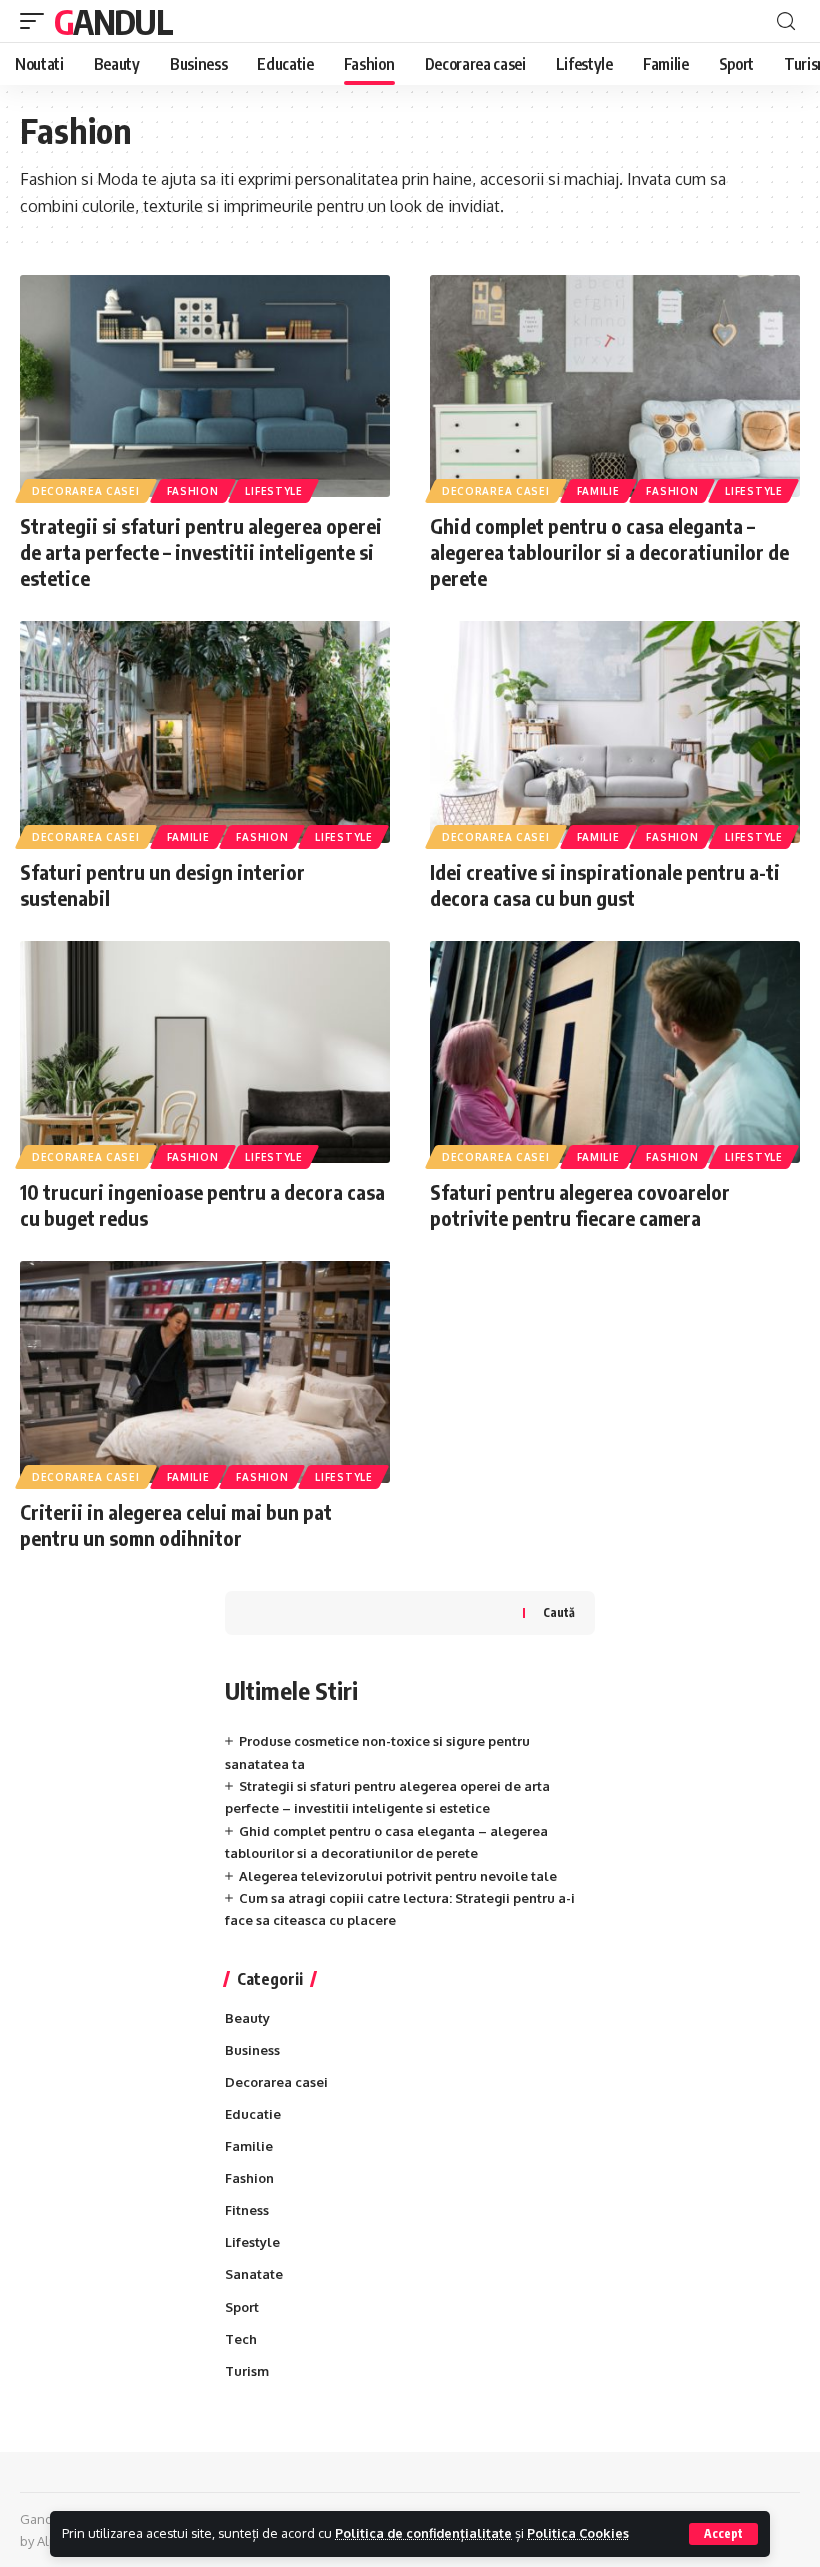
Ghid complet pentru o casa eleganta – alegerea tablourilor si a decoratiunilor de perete (609, 551)
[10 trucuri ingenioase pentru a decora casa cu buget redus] (205, 1052)
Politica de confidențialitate (423, 2533)
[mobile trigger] (37, 21)
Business (252, 2050)
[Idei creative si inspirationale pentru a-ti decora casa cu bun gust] (615, 732)
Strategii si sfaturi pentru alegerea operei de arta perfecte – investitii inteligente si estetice (201, 551)
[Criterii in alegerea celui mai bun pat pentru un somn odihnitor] (205, 1372)
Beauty (247, 2018)
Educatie (253, 2114)
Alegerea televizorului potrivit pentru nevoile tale (398, 1876)
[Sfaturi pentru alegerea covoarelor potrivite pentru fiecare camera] (615, 1052)
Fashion (193, 491)
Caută (559, 1612)
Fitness (247, 2210)
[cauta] (786, 21)
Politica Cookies (578, 2533)
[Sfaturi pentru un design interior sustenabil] (205, 732)
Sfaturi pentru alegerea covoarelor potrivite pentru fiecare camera (580, 1204)
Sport (242, 2307)
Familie (598, 491)
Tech (241, 2339)
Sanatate (254, 2274)
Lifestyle (273, 491)
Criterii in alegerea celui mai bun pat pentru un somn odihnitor (176, 1524)
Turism (247, 2371)
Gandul (113, 21)
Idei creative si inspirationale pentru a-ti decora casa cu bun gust (605, 884)
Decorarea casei (86, 491)
